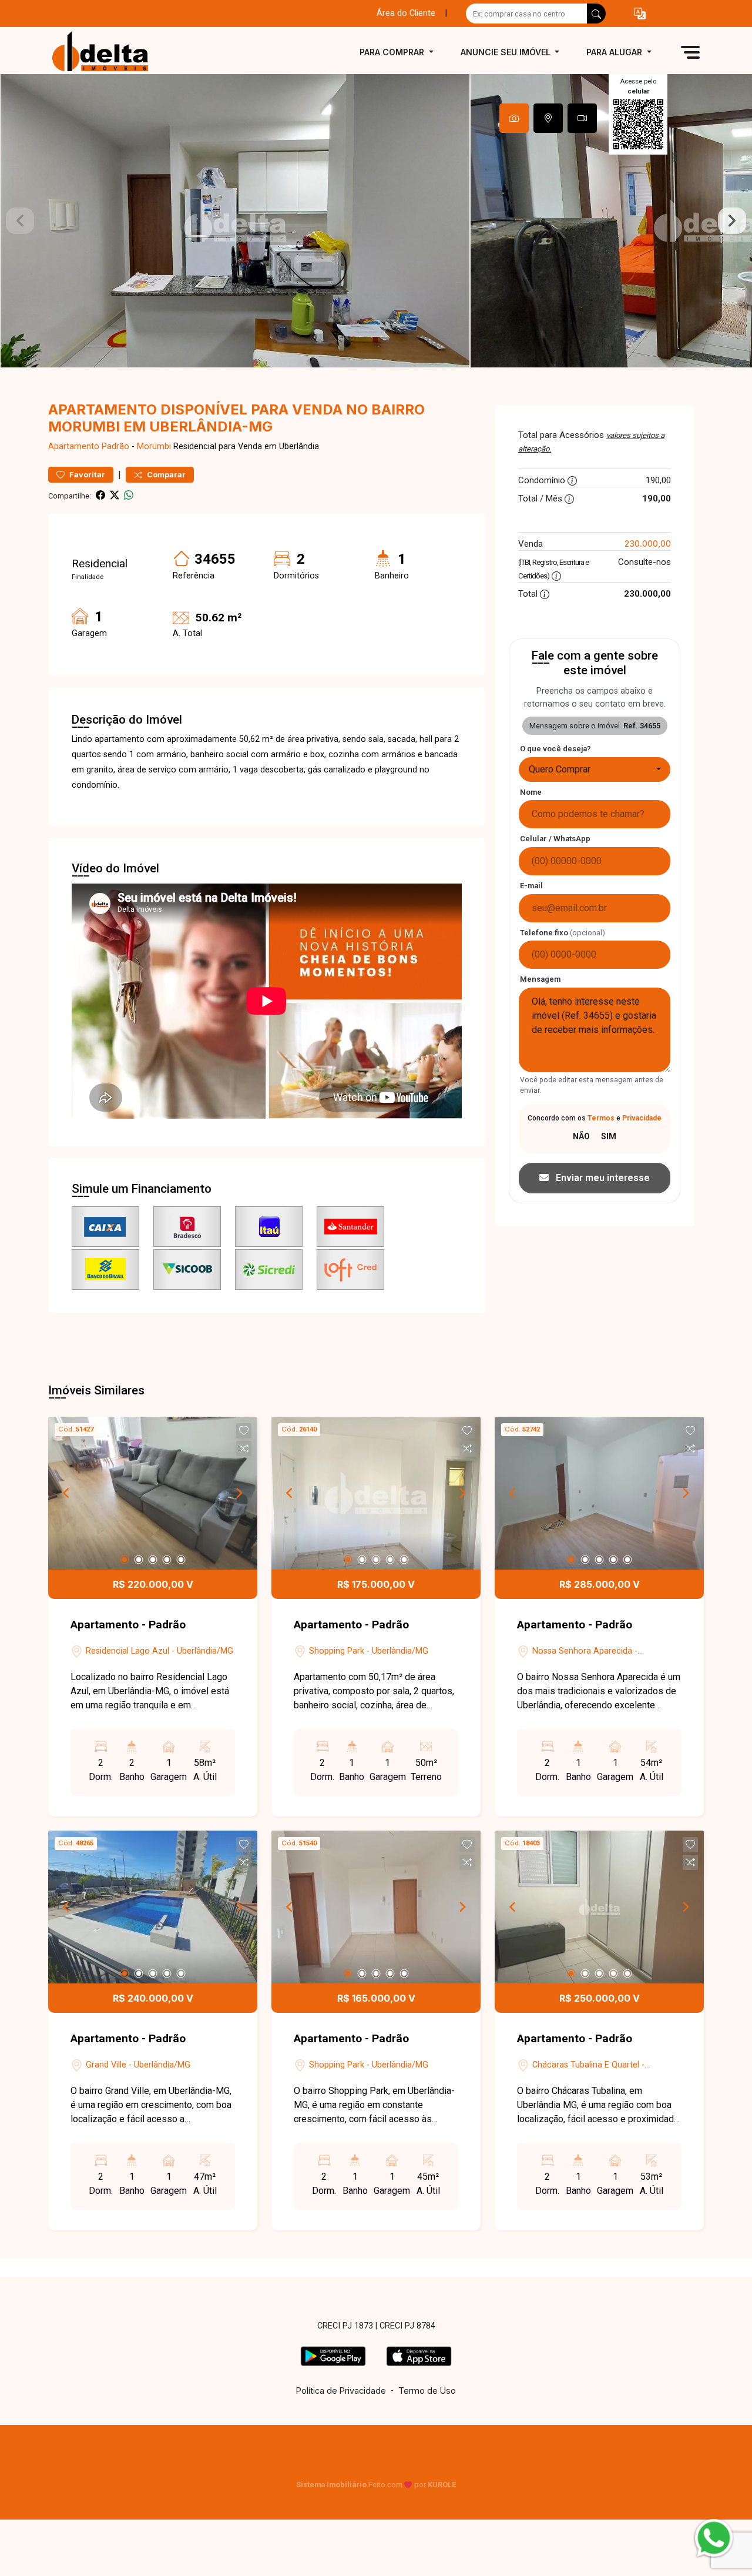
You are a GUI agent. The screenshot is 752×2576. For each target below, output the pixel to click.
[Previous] (67, 1493)
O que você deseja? (555, 749)
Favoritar (86, 475)
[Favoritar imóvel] (244, 1431)
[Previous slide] (20, 221)
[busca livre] (596, 14)
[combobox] (595, 770)
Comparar (165, 475)
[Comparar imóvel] (244, 1448)
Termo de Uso (427, 2391)
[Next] (239, 1493)
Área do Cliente (406, 13)
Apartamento (74, 446)
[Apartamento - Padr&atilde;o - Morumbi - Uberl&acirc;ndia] (107, 52)
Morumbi (154, 446)
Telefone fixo (563, 933)
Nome (531, 792)
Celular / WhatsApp (555, 839)
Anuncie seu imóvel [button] (507, 52)
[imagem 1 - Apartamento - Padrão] (153, 1493)
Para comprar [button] (393, 52)
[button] (640, 14)
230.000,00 (648, 543)
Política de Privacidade (341, 2391)
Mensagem (540, 979)
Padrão (115, 446)
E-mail (531, 886)
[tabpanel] (376, 221)
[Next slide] (732, 221)
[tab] (514, 118)
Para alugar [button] (615, 52)
